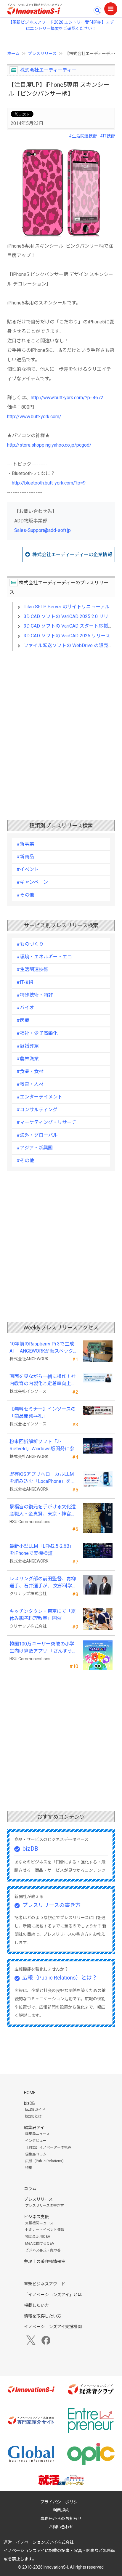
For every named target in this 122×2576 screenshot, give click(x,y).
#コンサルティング (37, 1110)
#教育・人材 (30, 1084)
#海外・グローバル (37, 1135)
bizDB (30, 1849)
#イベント (28, 869)
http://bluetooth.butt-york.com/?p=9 (49, 483)
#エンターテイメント (40, 1097)
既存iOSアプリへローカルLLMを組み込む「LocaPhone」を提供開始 (42, 1478)
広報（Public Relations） (45, 2161)
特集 (29, 2168)
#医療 (23, 1020)
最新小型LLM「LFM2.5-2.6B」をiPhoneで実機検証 (42, 1550)
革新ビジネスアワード (45, 2284)
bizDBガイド (35, 2110)
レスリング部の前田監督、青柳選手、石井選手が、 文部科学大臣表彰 (43, 1583)
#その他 (25, 895)
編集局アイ (34, 2128)
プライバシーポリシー (61, 2502)
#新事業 (25, 844)
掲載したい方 (36, 2305)
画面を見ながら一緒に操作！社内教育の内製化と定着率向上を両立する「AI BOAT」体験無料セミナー (43, 1380)
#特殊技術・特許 (35, 995)
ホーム (13, 54)
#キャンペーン (32, 882)
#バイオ (25, 1008)
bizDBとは (33, 2116)
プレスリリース (42, 54)
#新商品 (25, 857)
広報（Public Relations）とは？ (60, 1978)
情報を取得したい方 (43, 2316)
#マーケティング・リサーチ (46, 1122)
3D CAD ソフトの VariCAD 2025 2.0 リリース (71, 616)
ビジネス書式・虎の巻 (43, 2250)
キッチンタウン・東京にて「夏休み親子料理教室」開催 (43, 1615)
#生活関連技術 (83, 136)
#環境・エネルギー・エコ (44, 957)
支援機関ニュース (39, 2223)
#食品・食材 (30, 1071)
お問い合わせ (61, 2527)
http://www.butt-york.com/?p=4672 (67, 398)
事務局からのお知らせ (61, 2519)
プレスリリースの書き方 (51, 1905)
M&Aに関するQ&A (40, 2243)
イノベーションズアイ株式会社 (45, 2542)
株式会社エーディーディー (48, 70)
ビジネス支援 (36, 2217)
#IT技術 (107, 136)
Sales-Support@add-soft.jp (42, 530)
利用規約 (61, 2510)
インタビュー (36, 2141)
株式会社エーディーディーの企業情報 (72, 555)
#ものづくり (30, 944)
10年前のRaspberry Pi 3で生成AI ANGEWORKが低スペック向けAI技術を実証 (44, 1348)
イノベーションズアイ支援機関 (53, 2327)
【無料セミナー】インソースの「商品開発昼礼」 (42, 1413)
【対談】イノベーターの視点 (48, 2147)
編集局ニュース (37, 2134)
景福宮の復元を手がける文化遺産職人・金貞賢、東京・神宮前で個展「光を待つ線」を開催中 (43, 1511)
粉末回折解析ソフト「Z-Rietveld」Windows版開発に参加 (42, 1446)
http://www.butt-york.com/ (34, 417)
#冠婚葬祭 (28, 1046)
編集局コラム (36, 2154)
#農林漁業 (28, 1059)
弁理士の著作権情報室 (45, 2261)
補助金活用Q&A (38, 2237)
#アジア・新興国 (35, 1148)
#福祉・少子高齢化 (37, 1033)
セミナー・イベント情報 (45, 2230)
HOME (30, 2093)
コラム (30, 2189)
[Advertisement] (61, 726)
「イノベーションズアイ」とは (53, 2295)
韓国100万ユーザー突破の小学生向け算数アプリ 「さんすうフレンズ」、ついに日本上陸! (43, 1648)
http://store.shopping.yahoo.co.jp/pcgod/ (49, 445)
